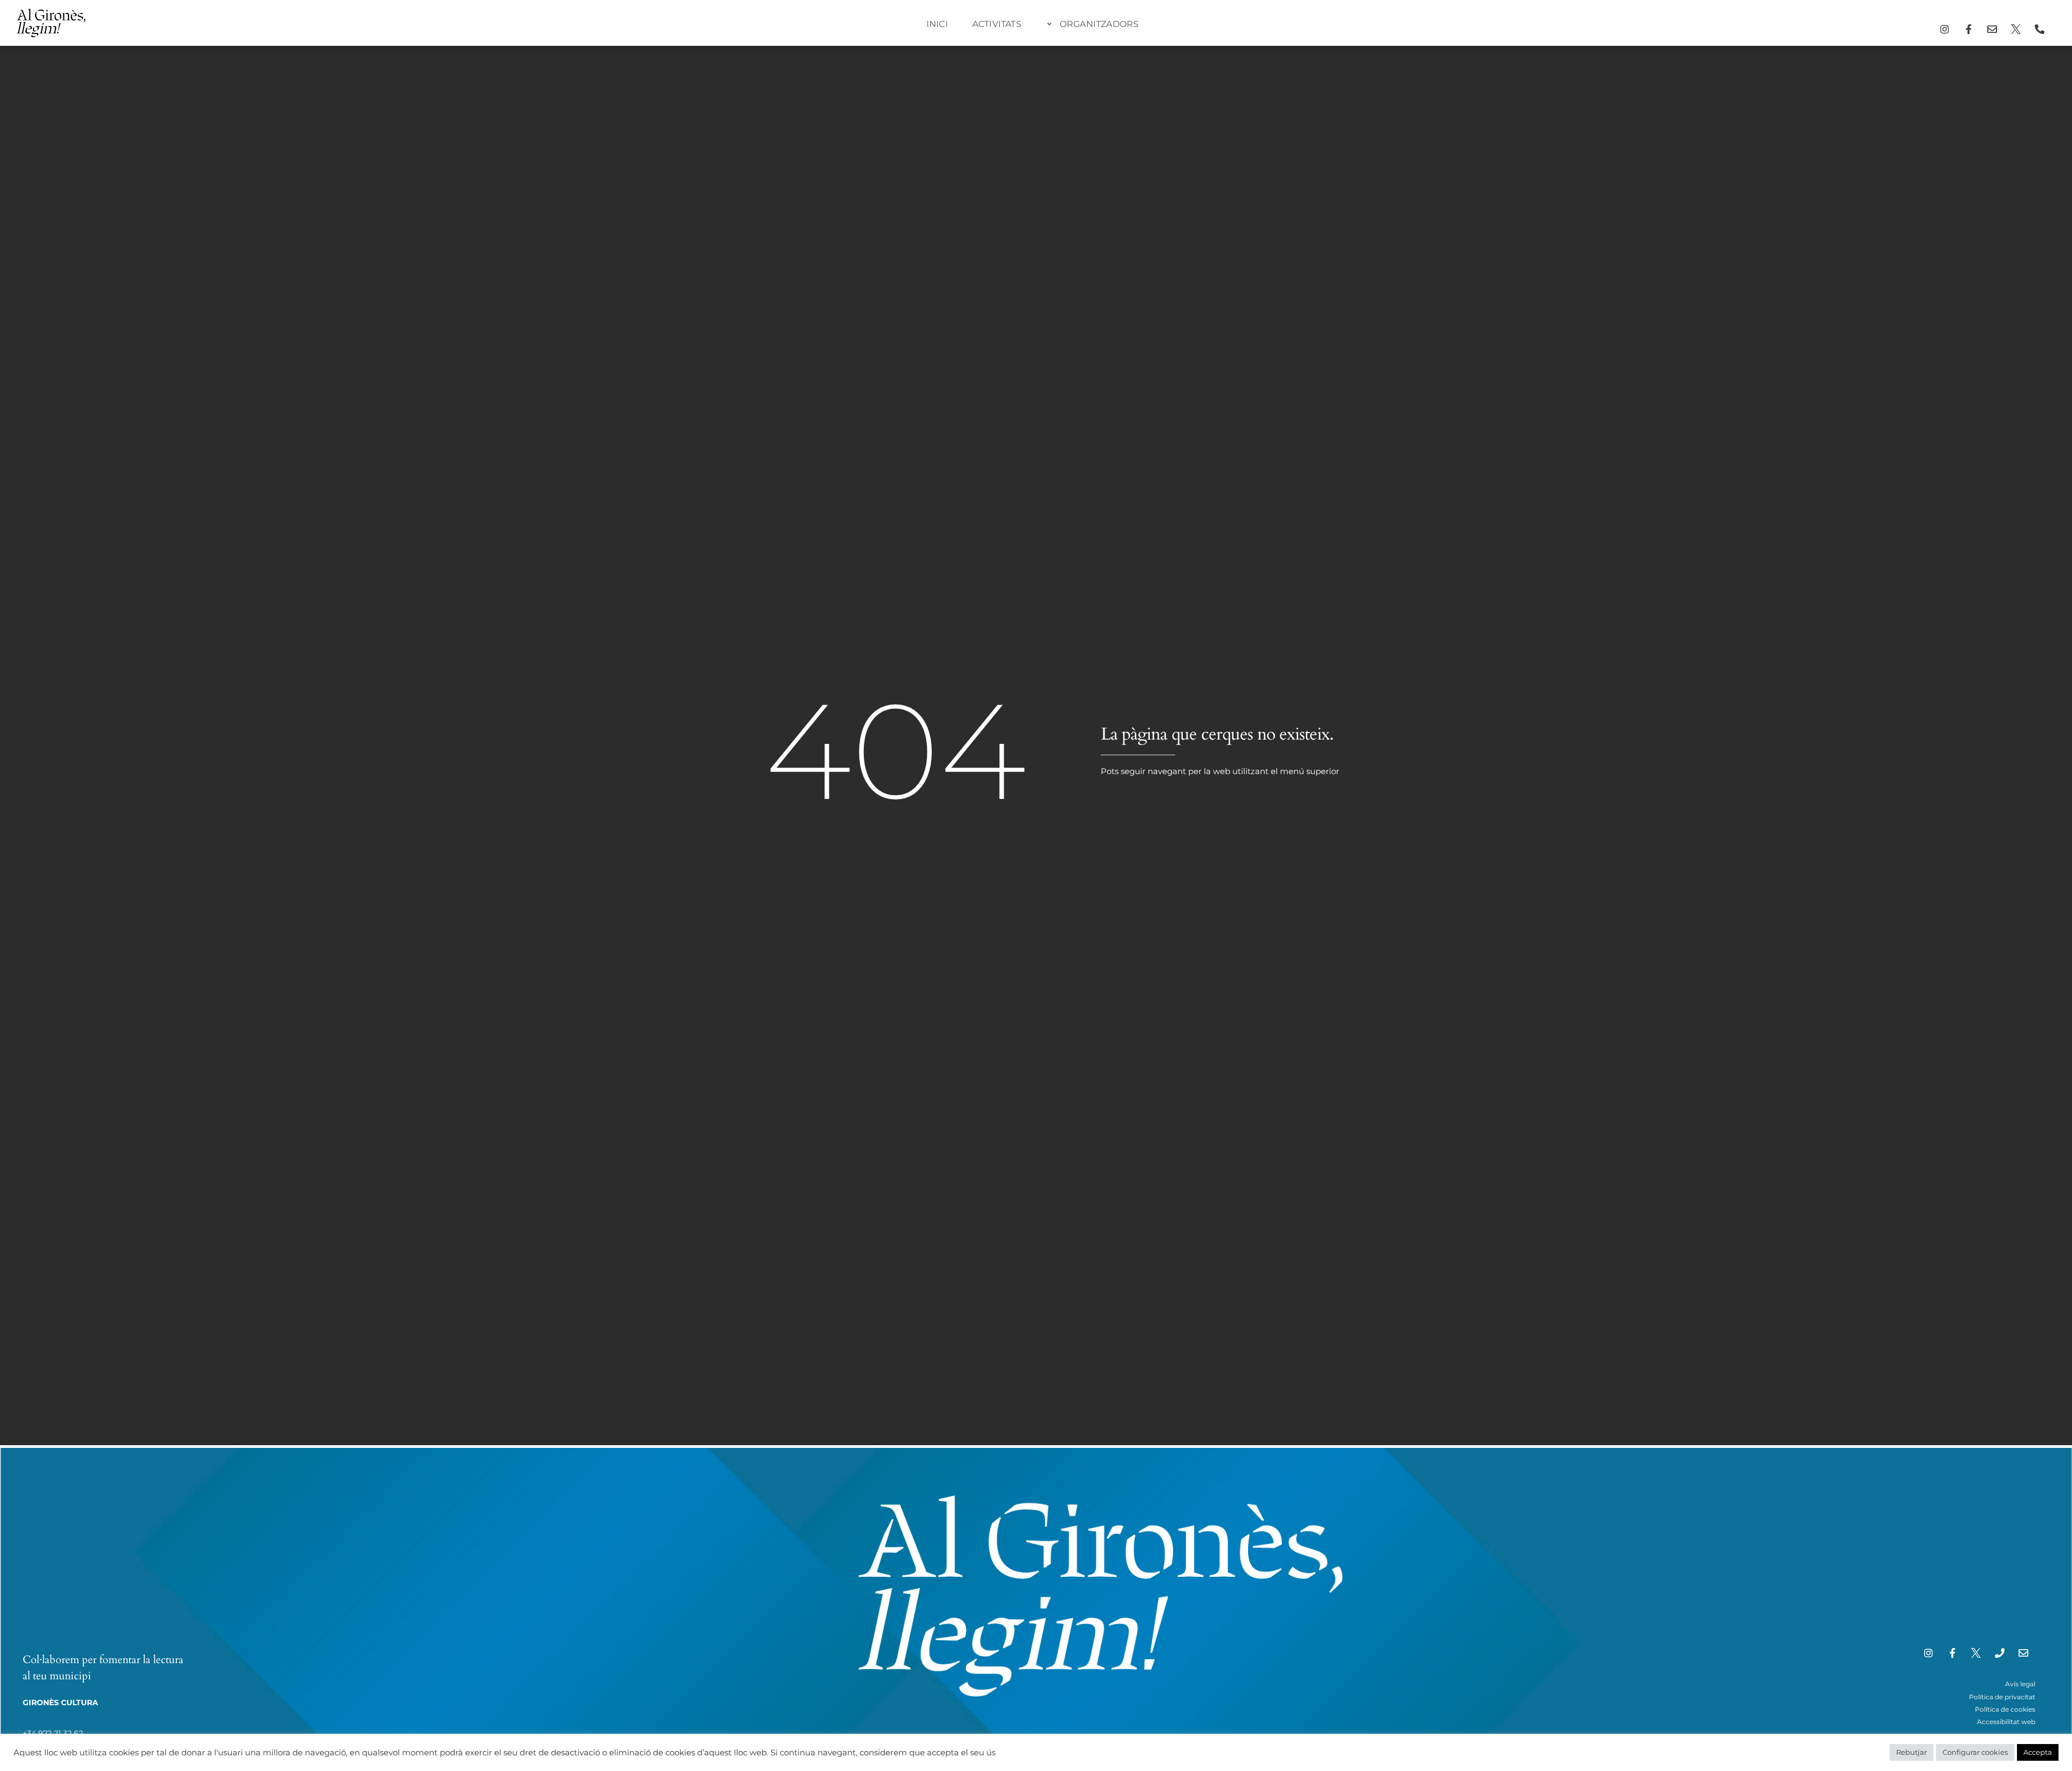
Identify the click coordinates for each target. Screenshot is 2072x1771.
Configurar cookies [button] (1975, 1752)
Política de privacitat (2002, 1697)
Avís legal (2020, 1684)
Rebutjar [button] (1911, 1752)
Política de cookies (2005, 1709)
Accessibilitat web (2006, 1722)
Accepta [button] (2038, 1752)
